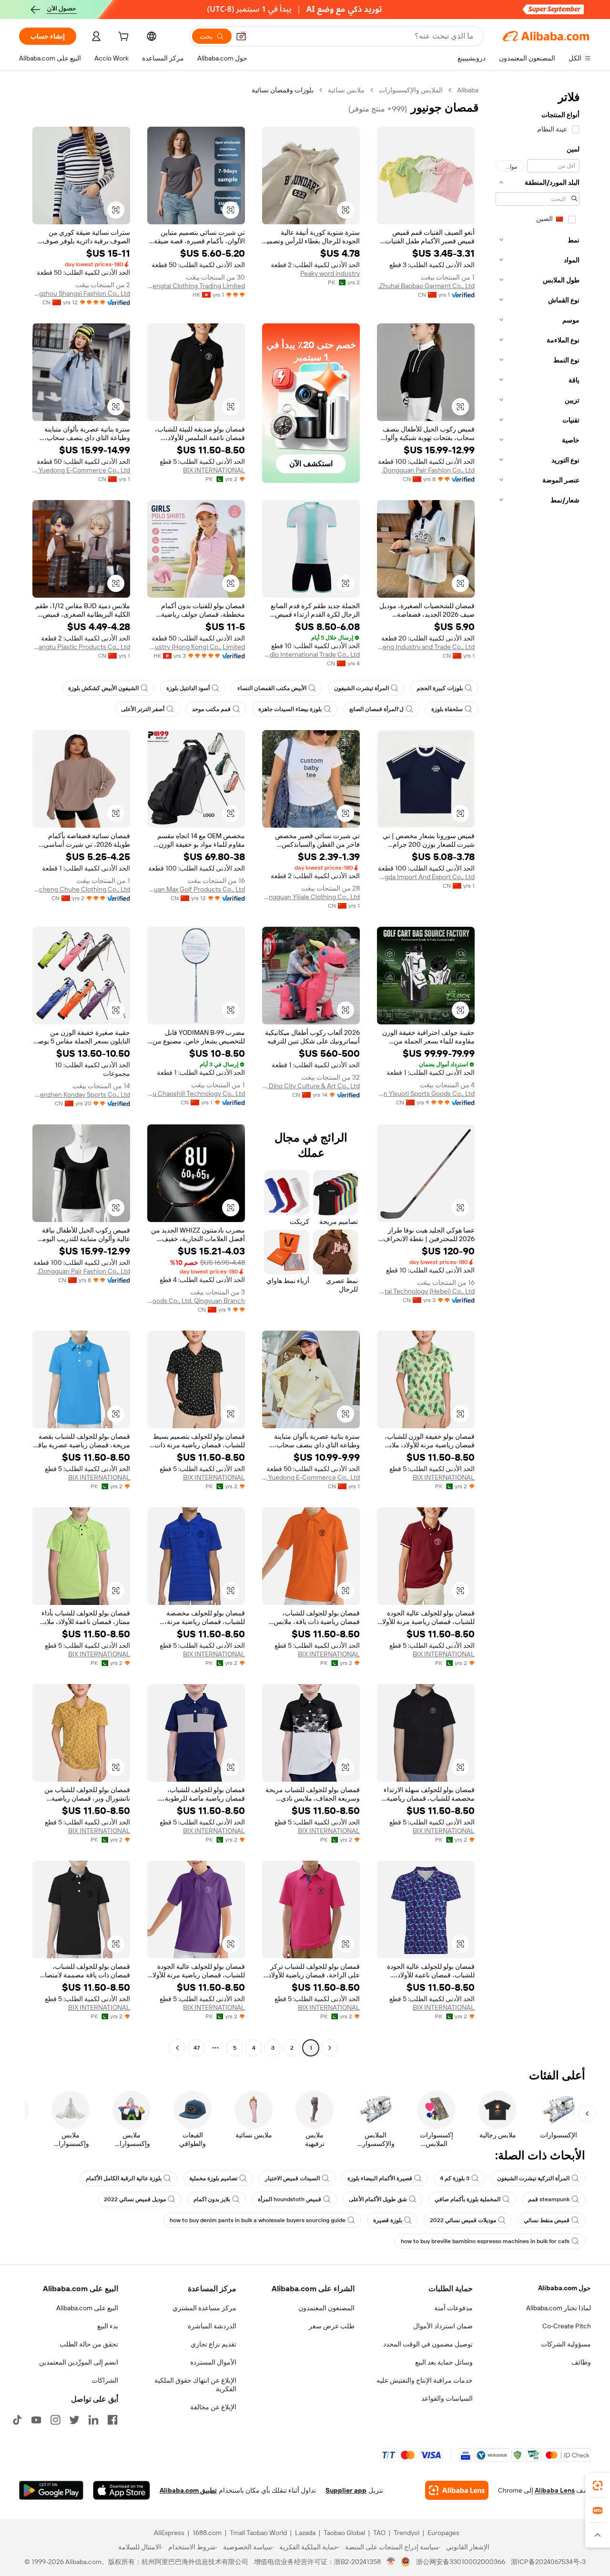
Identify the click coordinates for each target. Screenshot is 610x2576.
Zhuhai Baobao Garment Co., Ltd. (426, 286)
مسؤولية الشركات (566, 2344)
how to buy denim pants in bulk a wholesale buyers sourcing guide (258, 2220)
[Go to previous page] (330, 2048)
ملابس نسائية (346, 90)
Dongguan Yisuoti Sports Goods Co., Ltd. (426, 1093)
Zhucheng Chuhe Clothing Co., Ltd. (81, 889)
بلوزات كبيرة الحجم (440, 688)
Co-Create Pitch (567, 2326)
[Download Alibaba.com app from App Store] (122, 2490)
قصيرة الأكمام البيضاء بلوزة (380, 2178)
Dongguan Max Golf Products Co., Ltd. (196, 889)
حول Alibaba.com (564, 2288)
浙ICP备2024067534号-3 (548, 2562)
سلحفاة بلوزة (447, 709)
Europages (443, 2533)
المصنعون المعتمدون (326, 2308)
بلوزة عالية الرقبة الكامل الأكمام (124, 2178)
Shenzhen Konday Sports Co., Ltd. (81, 1094)
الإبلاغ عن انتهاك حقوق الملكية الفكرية (195, 2385)
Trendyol (407, 2533)
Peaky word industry (330, 273)
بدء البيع (108, 2326)
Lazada (305, 2533)
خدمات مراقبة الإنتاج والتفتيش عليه (425, 2380)
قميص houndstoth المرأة (290, 2199)
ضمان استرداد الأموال (443, 2326)
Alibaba (468, 90)
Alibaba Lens (555, 2490)
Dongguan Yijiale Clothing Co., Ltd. (311, 897)
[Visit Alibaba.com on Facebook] (112, 2420)
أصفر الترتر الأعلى (143, 709)
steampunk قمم (549, 2199)
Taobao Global (344, 2533)
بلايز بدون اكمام (212, 2199)
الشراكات (105, 2380)
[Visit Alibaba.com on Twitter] (74, 2420)
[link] (598, 2486)
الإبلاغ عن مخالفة (213, 2407)
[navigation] (538, 1070)
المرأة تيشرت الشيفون (361, 688)
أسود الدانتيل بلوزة (188, 688)
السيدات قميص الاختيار (292, 2178)
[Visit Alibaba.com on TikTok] (17, 2420)
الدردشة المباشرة (212, 2326)
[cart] (122, 38)
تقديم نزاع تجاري (213, 2344)
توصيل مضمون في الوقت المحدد (428, 2344)
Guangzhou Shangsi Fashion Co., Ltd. (81, 293)
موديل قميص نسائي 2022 (135, 2199)
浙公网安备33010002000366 (461, 2562)
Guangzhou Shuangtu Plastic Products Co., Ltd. (81, 647)
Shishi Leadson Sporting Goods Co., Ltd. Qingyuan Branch (196, 1301)
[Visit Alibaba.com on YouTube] (36, 2420)
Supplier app (346, 2490)
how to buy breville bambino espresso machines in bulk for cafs (485, 2241)
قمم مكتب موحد (211, 709)
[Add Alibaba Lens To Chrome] (457, 2490)
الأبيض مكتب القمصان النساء (272, 688)
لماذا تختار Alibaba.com (559, 2308)
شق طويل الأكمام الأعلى (378, 2199)
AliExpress (169, 2533)
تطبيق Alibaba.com (188, 2490)
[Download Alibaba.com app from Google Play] (51, 2490)
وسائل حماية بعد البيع (444, 2362)
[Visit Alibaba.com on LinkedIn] (93, 2420)
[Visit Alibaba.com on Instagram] (55, 2420)
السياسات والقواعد (447, 2398)
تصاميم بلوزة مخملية (213, 2178)
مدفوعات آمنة (453, 2308)
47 (197, 2048)
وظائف (581, 2362)
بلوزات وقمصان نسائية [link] (283, 90)
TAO (379, 2533)
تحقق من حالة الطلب (89, 2344)
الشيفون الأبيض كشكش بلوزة (103, 688)
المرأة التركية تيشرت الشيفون (533, 2178)
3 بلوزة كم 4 (455, 2178)
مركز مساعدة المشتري (204, 2308)
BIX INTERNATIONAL (214, 470)
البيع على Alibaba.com (87, 2308)
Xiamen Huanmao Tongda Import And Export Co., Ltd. (426, 877)
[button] (241, 36)
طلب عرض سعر (332, 2326)
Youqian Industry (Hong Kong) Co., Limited (196, 647)
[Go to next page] (177, 2048)
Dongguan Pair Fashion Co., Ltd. (428, 470)
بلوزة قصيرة (388, 2220)
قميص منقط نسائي (547, 2220)
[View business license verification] (391, 2562)
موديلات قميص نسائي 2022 (463, 2220)
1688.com (207, 2533)
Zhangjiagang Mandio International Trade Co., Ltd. (311, 654)
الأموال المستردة (213, 2362)
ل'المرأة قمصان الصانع (376, 709)
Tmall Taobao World (258, 2533)
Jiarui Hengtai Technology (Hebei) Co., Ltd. (426, 1291)
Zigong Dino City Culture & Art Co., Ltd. (311, 1086)
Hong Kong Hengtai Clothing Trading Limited (196, 286)
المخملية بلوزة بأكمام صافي (468, 2199)
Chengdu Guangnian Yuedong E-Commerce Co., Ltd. (81, 470)
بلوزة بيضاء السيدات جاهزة (290, 709)
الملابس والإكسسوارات (411, 90)
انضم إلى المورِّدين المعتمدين (79, 2362)
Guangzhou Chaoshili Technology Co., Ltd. (196, 1093)
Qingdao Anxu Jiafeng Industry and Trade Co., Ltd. (426, 647)
